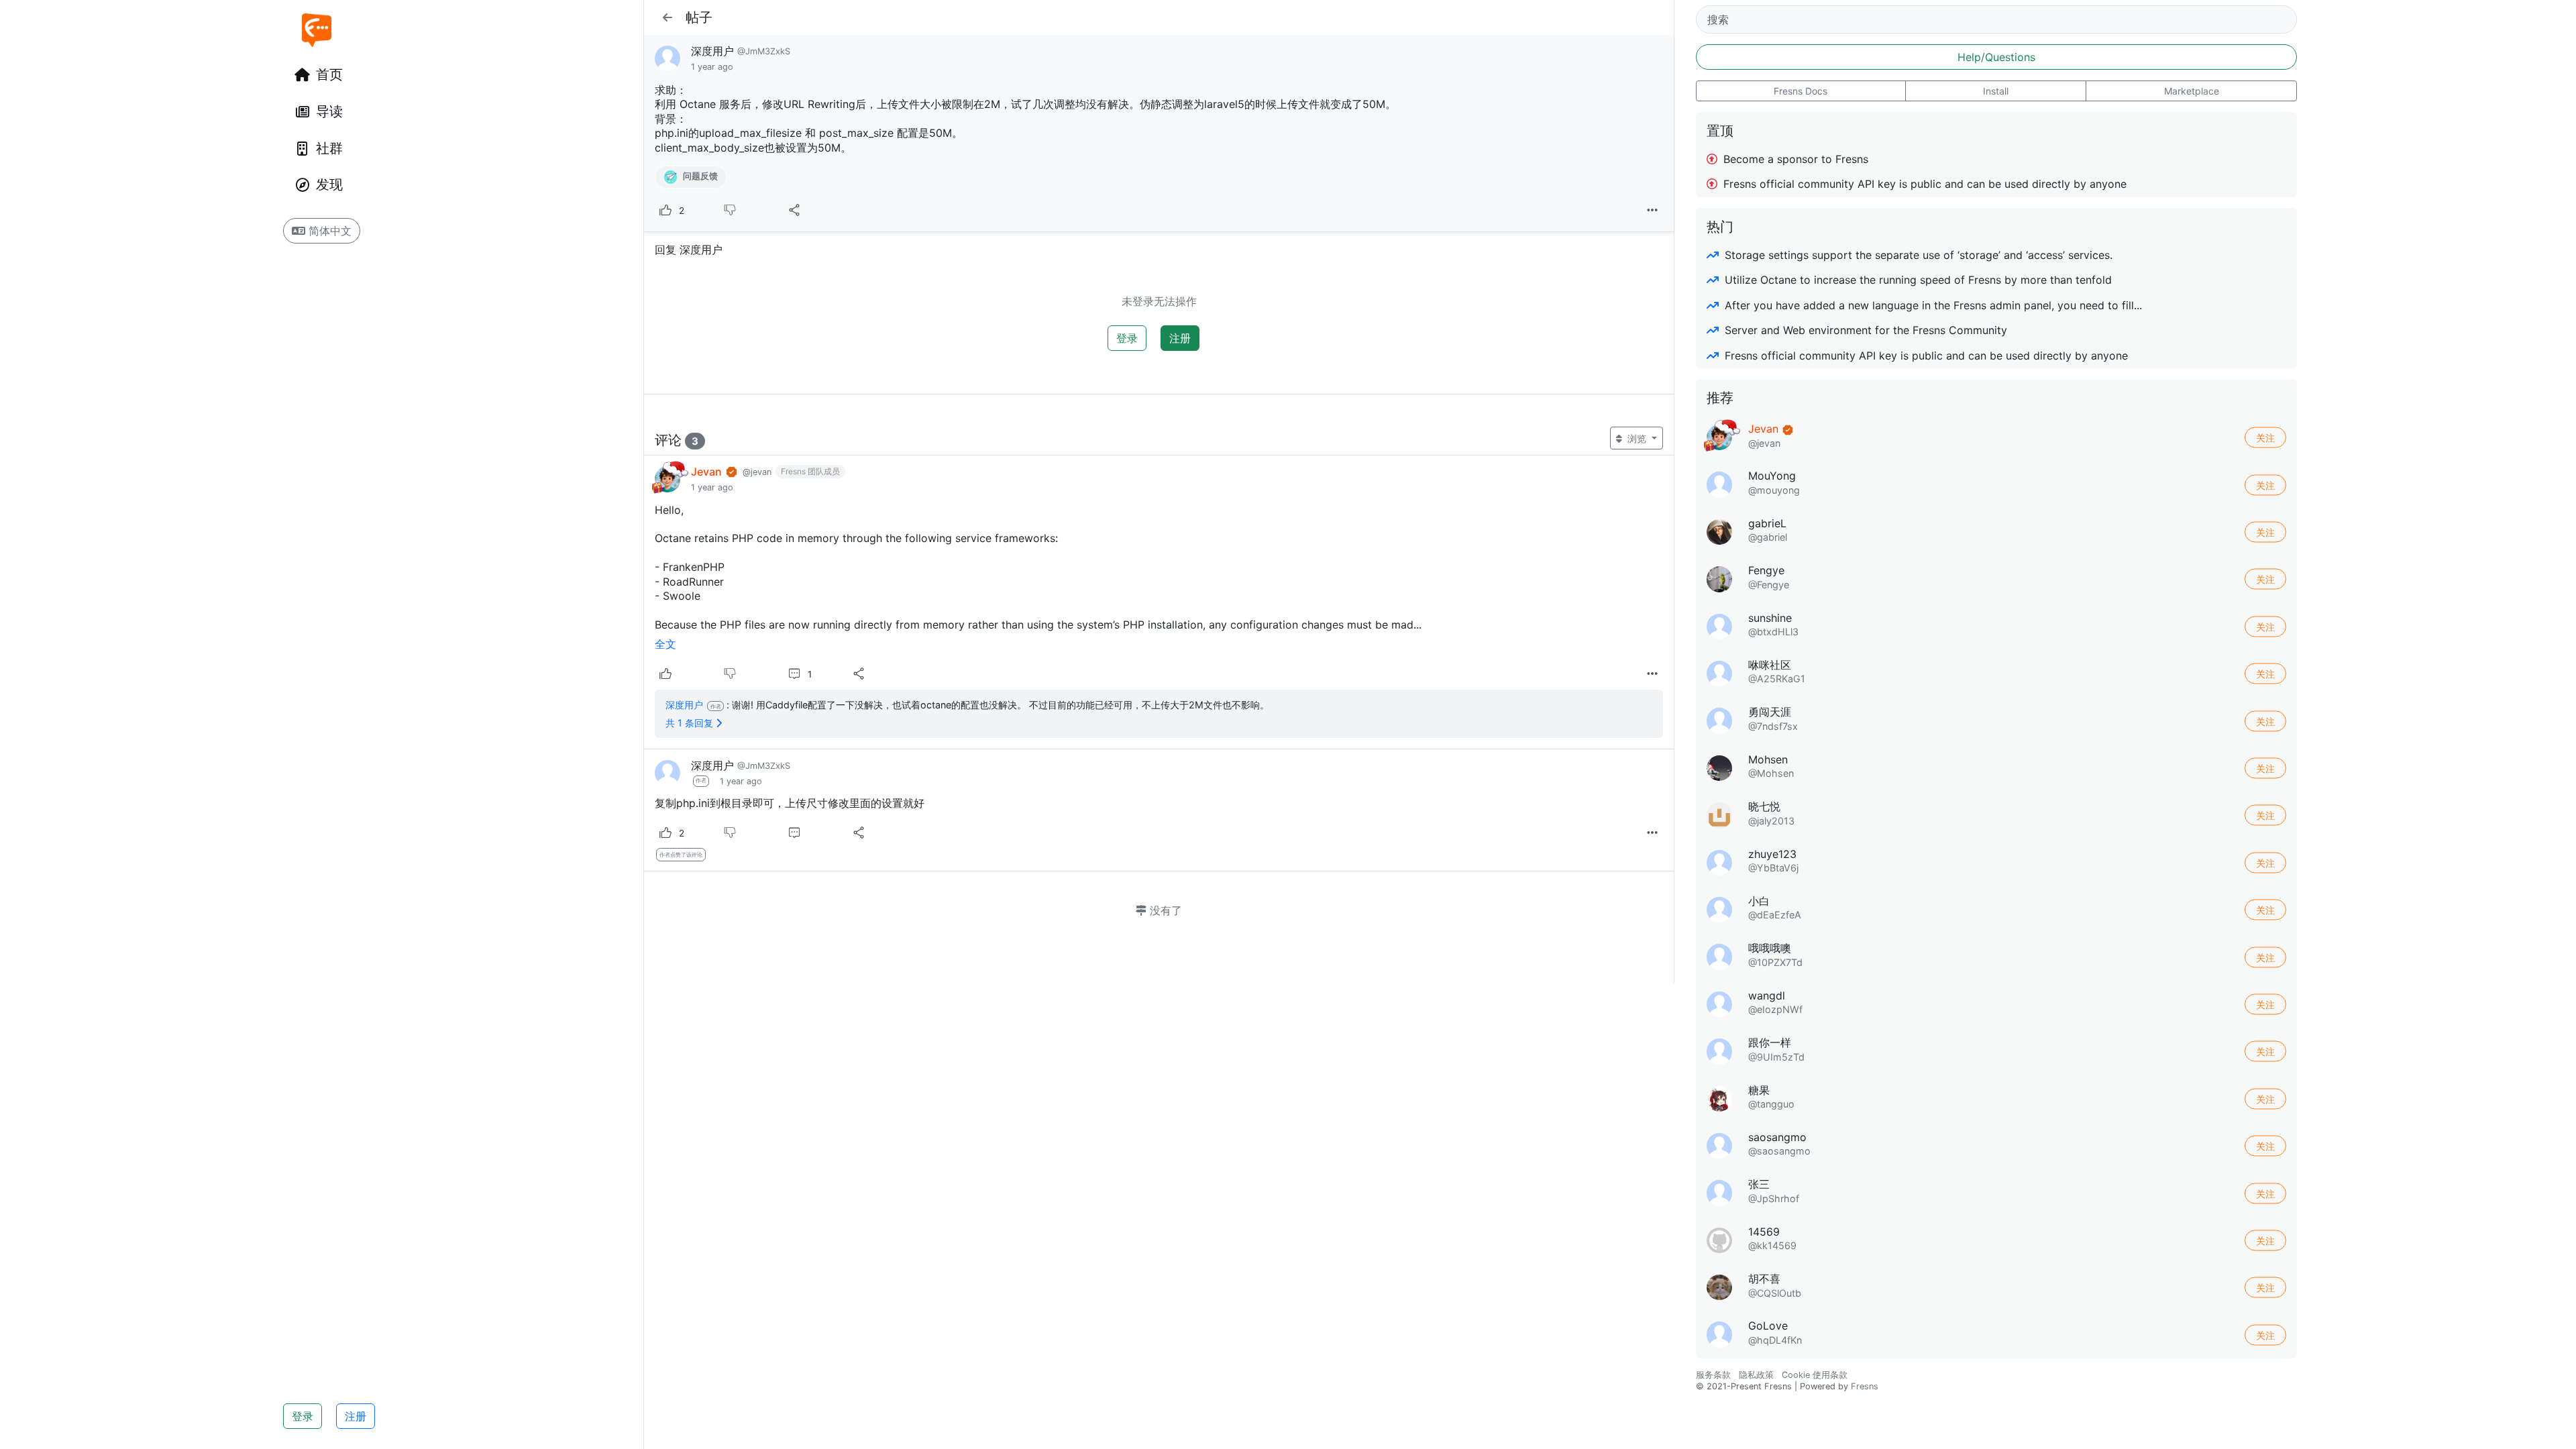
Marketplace (2192, 91)
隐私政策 (1756, 1375)
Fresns (1865, 1386)
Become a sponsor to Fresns (1794, 159)
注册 (356, 1416)
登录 (303, 1416)
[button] (667, 17)
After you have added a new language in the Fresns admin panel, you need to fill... (1932, 305)
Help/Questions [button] (1996, 57)
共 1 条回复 (691, 723)
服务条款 (1713, 1375)
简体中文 (328, 231)
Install (1996, 91)
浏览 (1637, 438)
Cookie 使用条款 (1815, 1375)
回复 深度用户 (689, 250)
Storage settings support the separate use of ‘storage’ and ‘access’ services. (1917, 255)
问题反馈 (699, 177)
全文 (665, 644)
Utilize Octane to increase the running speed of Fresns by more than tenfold (1917, 280)
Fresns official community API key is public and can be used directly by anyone (1923, 184)
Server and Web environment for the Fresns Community (1864, 330)
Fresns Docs (1801, 91)
